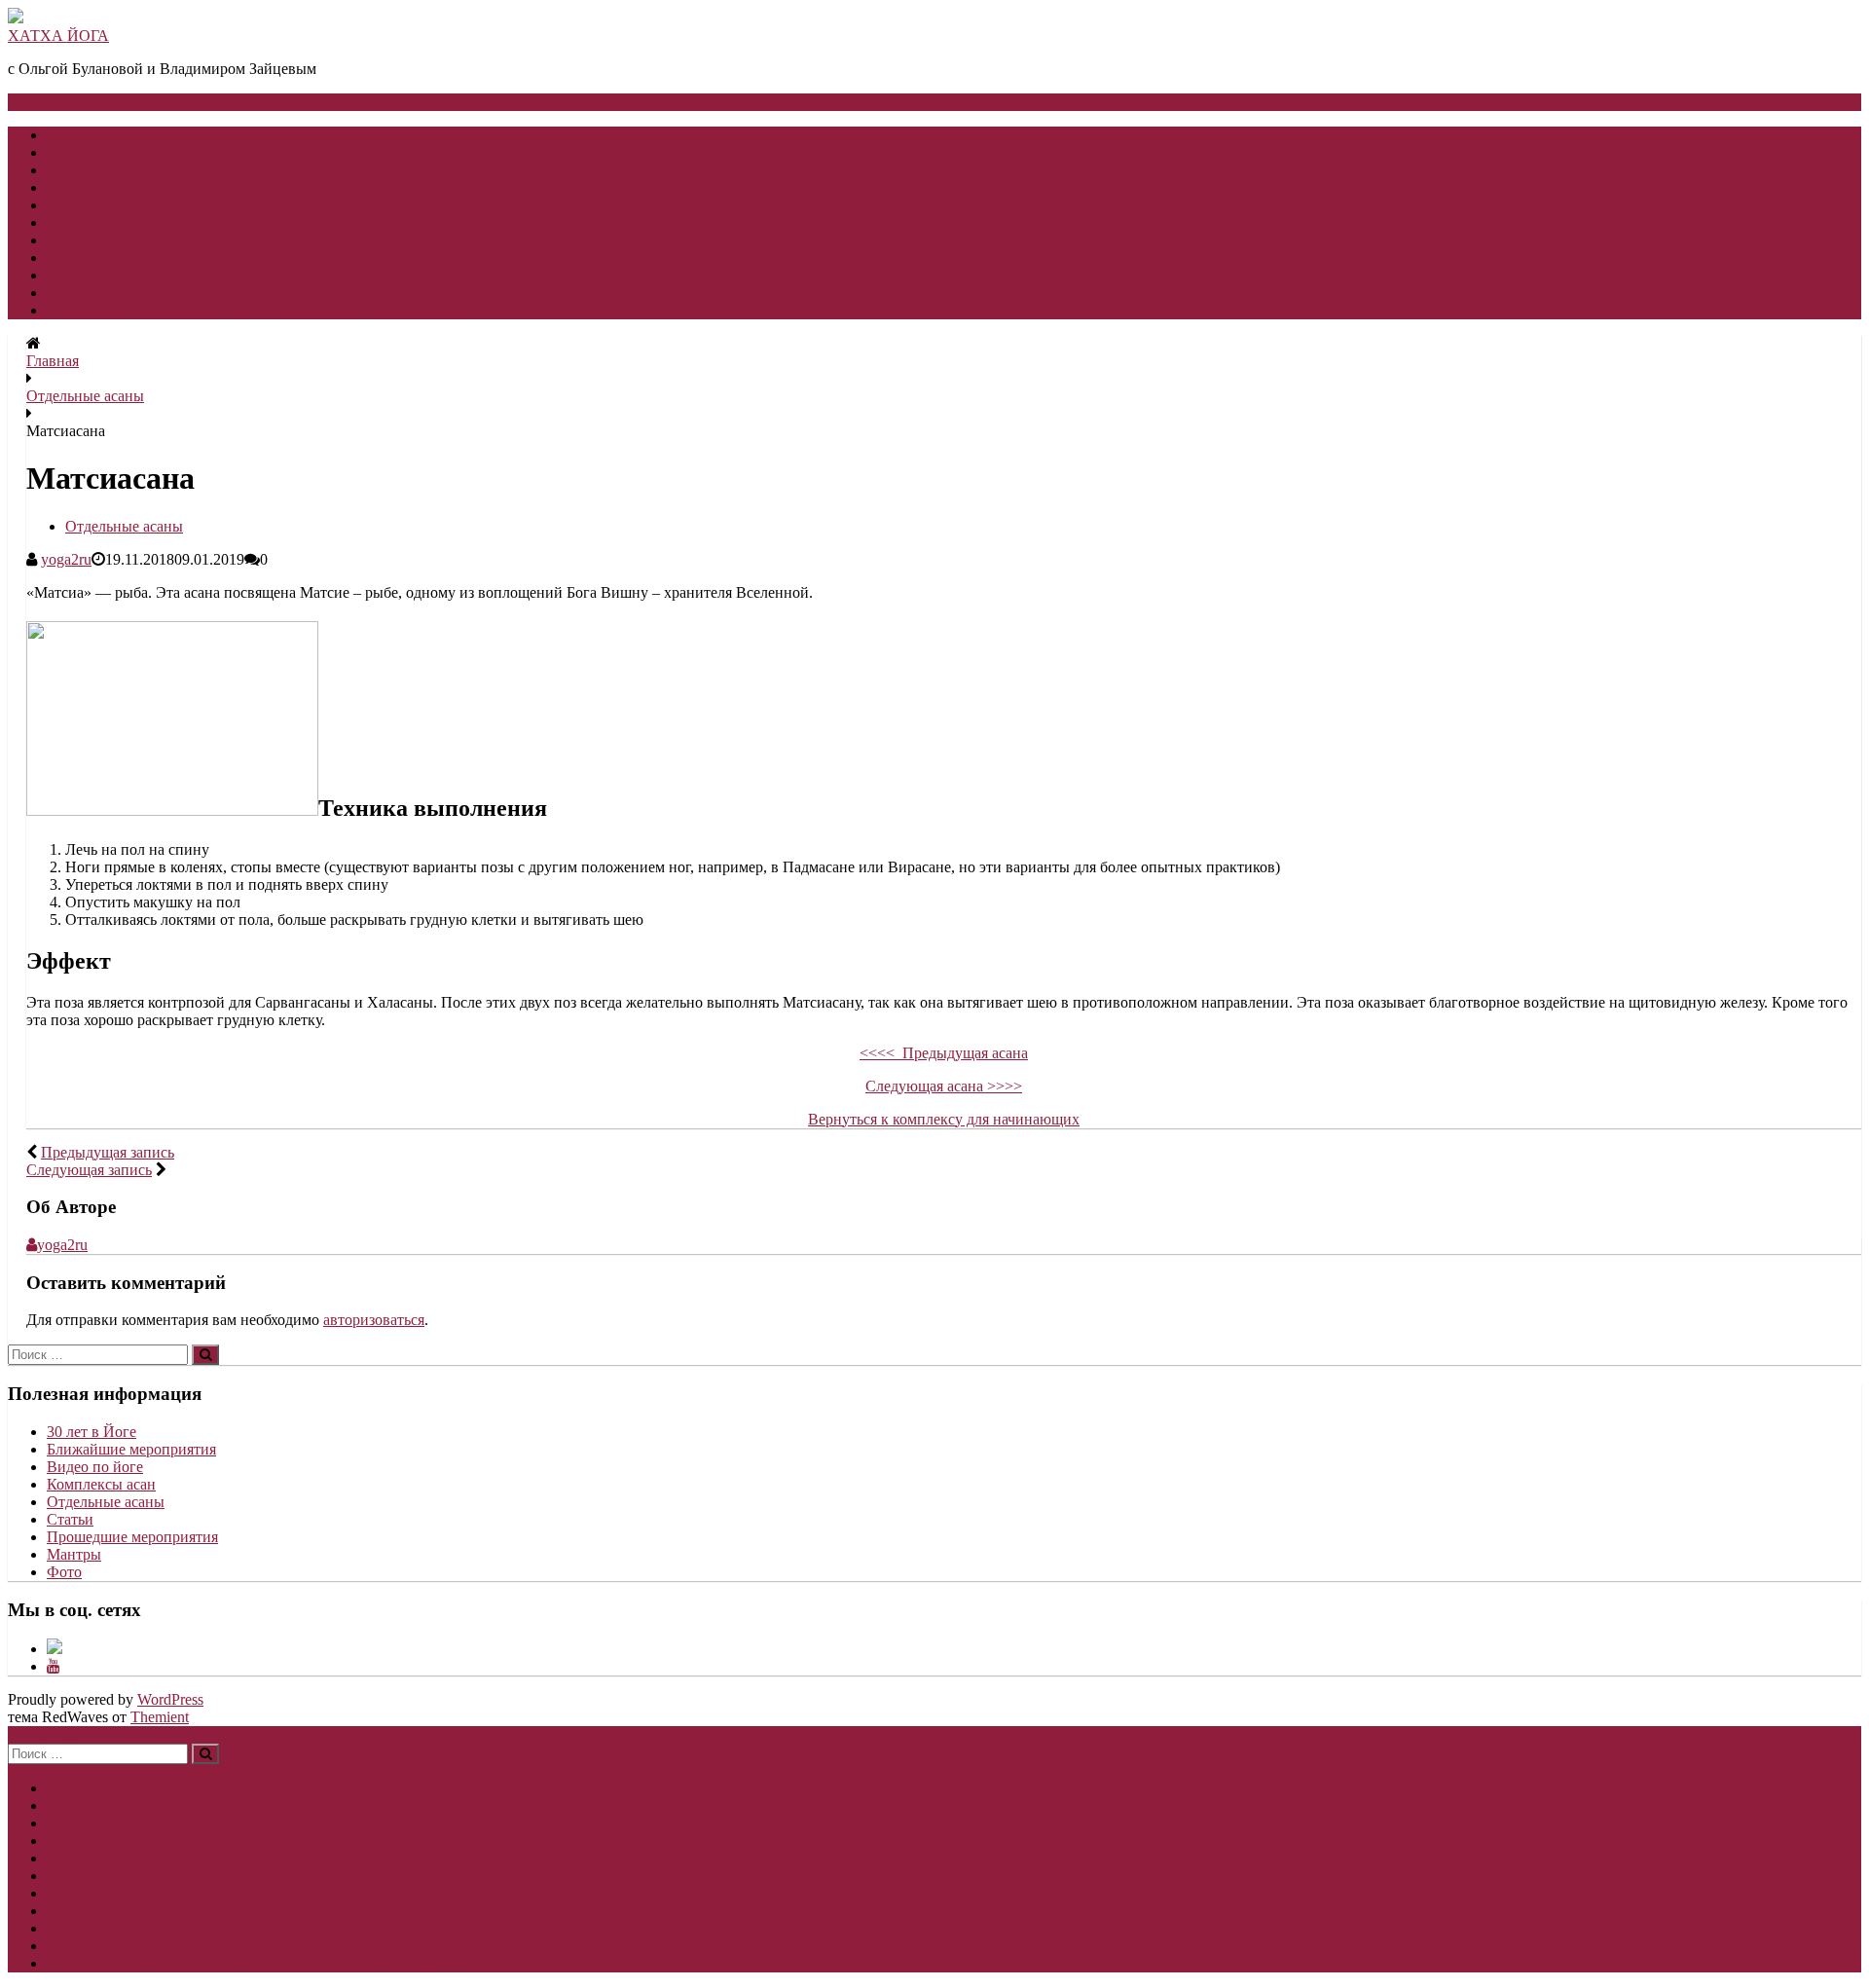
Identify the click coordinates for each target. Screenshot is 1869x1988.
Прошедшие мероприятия (132, 1537)
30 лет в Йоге (92, 187)
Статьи (70, 1519)
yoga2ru (66, 559)
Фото (64, 1572)
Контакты (79, 275)
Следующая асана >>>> (944, 1086)
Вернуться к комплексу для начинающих (944, 1119)
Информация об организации (145, 293)
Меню (57, 102)
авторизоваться (374, 1320)
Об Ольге (78, 152)
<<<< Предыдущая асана (944, 1053)
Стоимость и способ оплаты (140, 240)
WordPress (170, 1699)
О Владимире (92, 170)
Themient (160, 1717)
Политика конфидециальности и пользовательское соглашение (256, 310)
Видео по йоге (95, 258)
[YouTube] (54, 1666)
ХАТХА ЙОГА (58, 36)
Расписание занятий (114, 205)
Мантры (74, 1554)
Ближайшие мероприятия (131, 1449)
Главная (73, 135)
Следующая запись (89, 1170)
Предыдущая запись (108, 1152)
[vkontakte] (55, 1649)
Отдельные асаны (85, 396)
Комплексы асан (101, 1484)
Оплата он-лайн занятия (127, 222)
